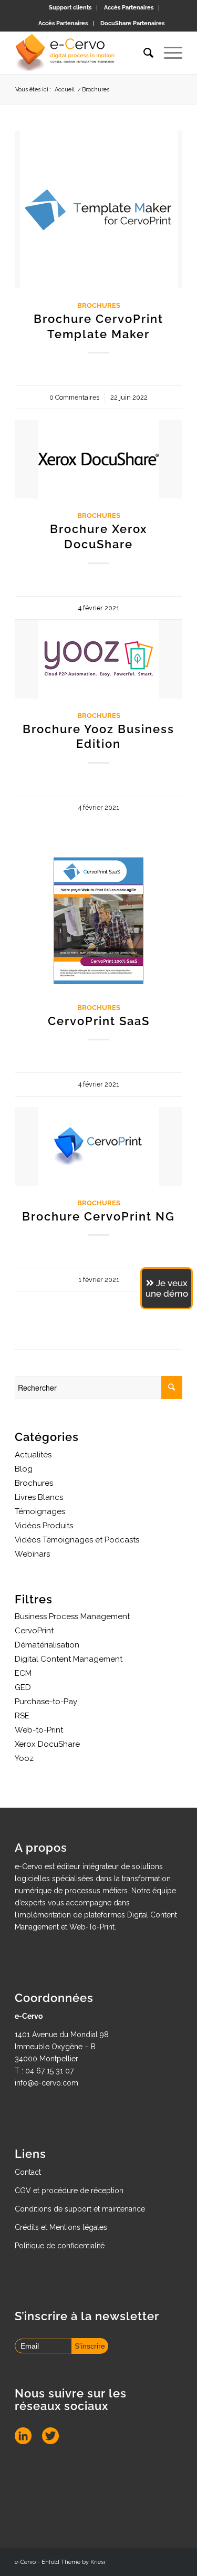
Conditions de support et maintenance (80, 2209)
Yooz (24, 1758)
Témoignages (40, 1511)
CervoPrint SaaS (99, 1021)
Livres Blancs (39, 1497)
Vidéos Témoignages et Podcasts (77, 1540)
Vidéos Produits (44, 1526)
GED (23, 1687)
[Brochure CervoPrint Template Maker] (98, 210)
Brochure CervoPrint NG (98, 1216)
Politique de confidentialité (60, 2246)
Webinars (32, 1554)
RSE (22, 1716)
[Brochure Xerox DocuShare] (98, 459)
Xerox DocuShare (47, 1744)
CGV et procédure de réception (69, 2191)
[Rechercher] (143, 53)
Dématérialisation (47, 1645)
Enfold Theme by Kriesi (73, 2562)
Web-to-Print (39, 1730)
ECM (23, 1673)
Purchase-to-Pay (46, 1702)
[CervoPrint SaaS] (98, 921)
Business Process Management (72, 1616)
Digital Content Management (69, 1659)
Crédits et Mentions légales (61, 2227)
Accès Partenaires (129, 8)
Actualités (33, 1455)
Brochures (99, 305)
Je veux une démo (167, 1288)
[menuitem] (70, 8)
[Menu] (168, 53)
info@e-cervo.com (46, 2083)
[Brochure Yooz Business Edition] (98, 659)
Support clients (70, 8)
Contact (28, 2172)
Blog (24, 1469)
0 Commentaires (74, 397)
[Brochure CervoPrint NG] (98, 1146)
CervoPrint (34, 1631)
